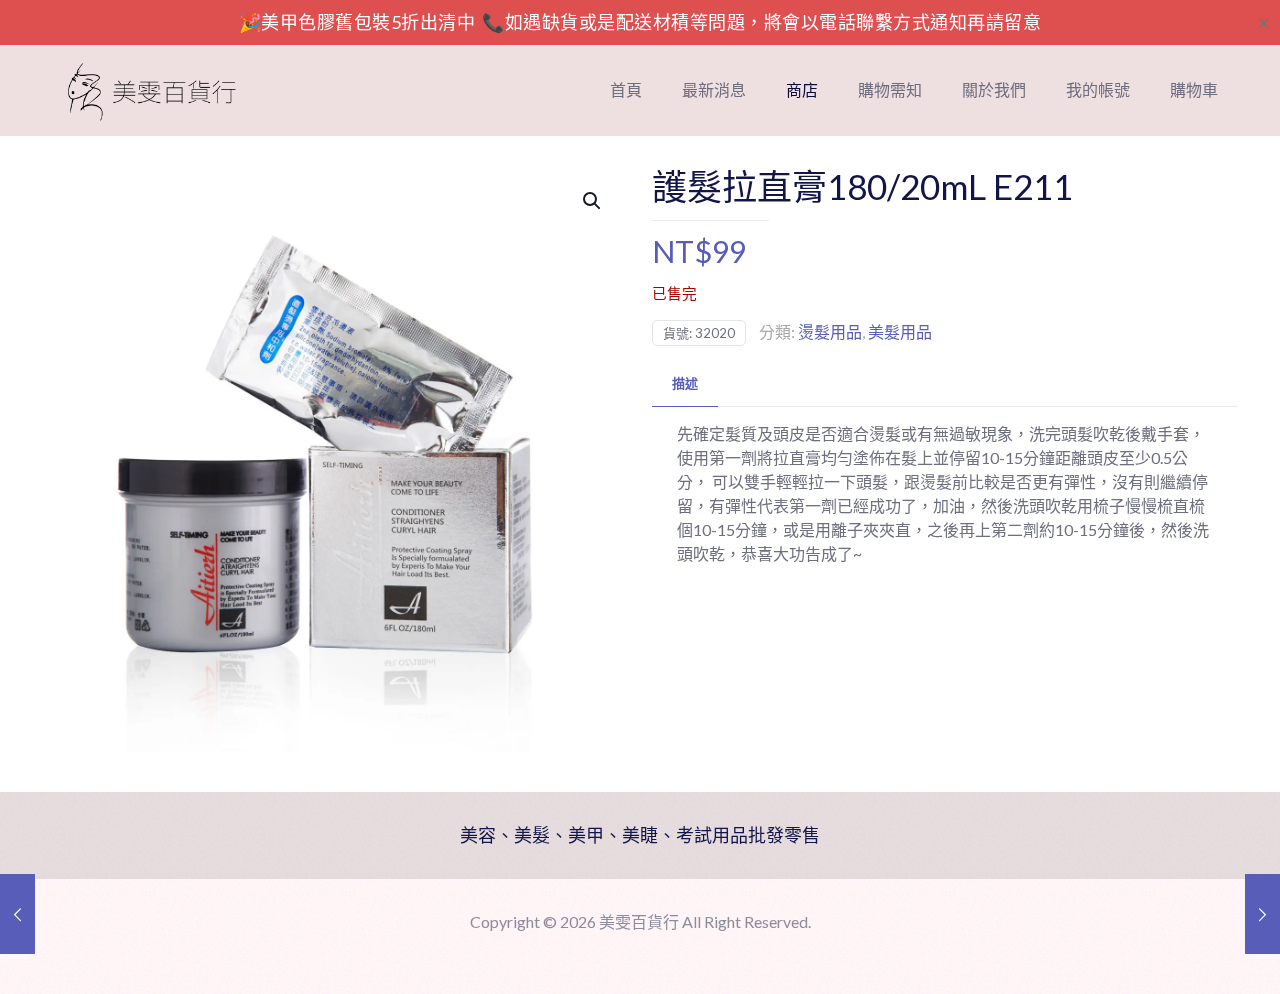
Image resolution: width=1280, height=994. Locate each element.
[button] (593, 201)
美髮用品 (900, 331)
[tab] (685, 383)
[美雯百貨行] (152, 90)
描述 (685, 383)
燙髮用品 (830, 331)
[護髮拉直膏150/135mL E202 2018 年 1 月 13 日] (1262, 914)
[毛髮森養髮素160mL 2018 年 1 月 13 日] (17, 914)
